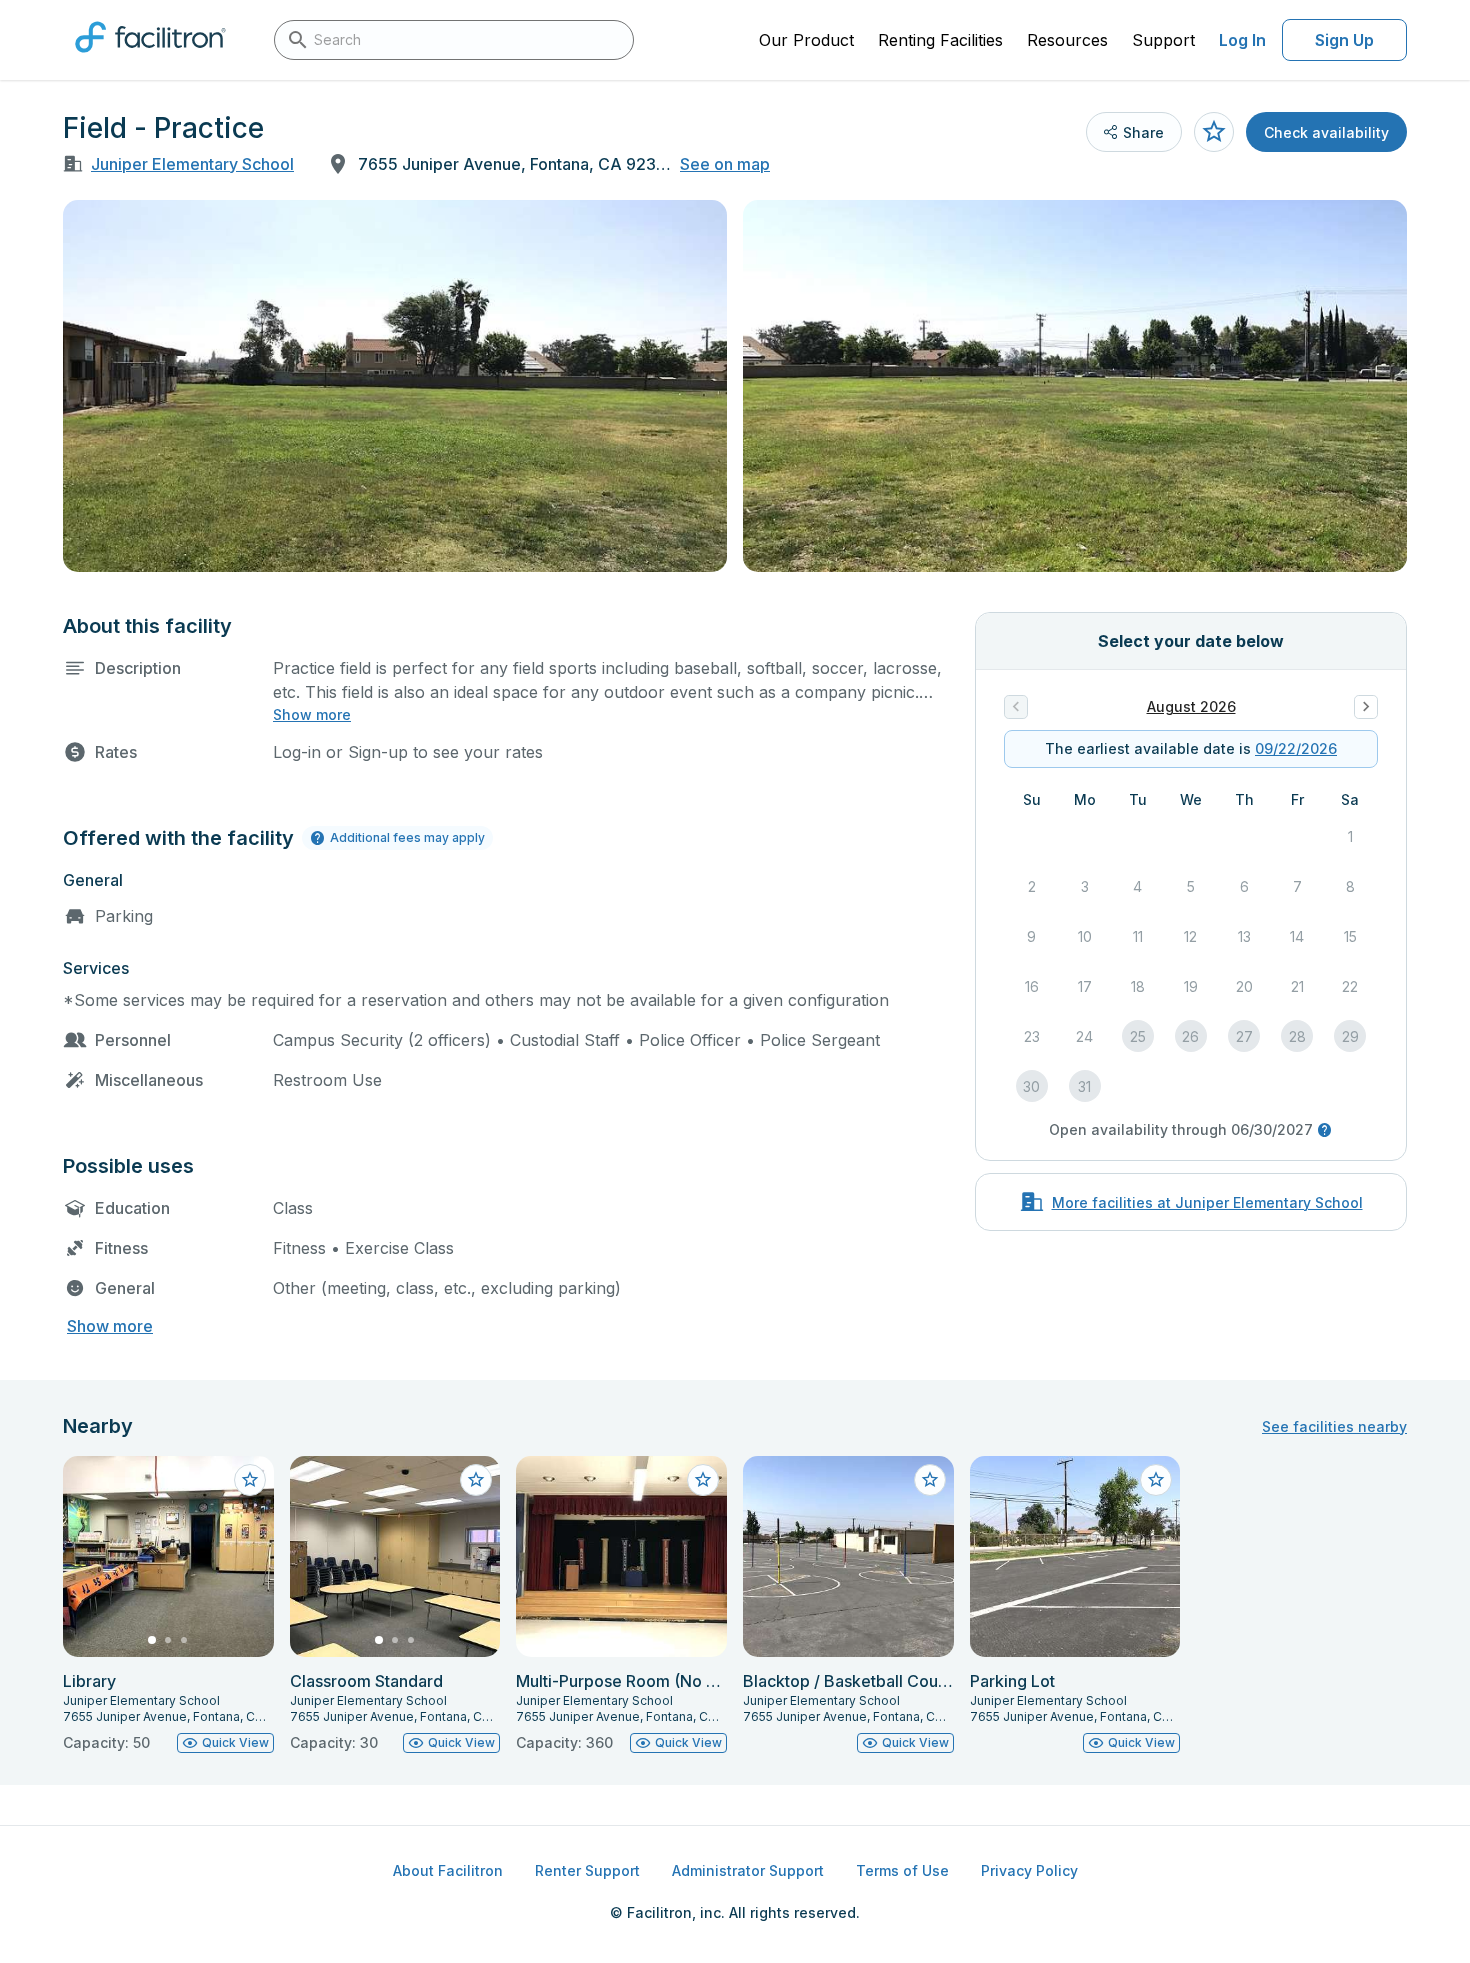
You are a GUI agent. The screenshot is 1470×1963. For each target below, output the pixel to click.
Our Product (806, 40)
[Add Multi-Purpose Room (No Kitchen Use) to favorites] (703, 1480)
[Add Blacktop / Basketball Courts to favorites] (930, 1480)
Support (1163, 40)
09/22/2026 (1296, 748)
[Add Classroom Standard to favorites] (476, 1480)
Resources (1067, 40)
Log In (1242, 40)
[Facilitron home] (150, 59)
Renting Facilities (940, 40)
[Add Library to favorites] (250, 1480)
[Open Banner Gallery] (395, 386)
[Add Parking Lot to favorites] (1156, 1480)
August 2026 (1191, 706)
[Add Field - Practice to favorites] (1214, 132)
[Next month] (1366, 707)
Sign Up (1344, 40)
